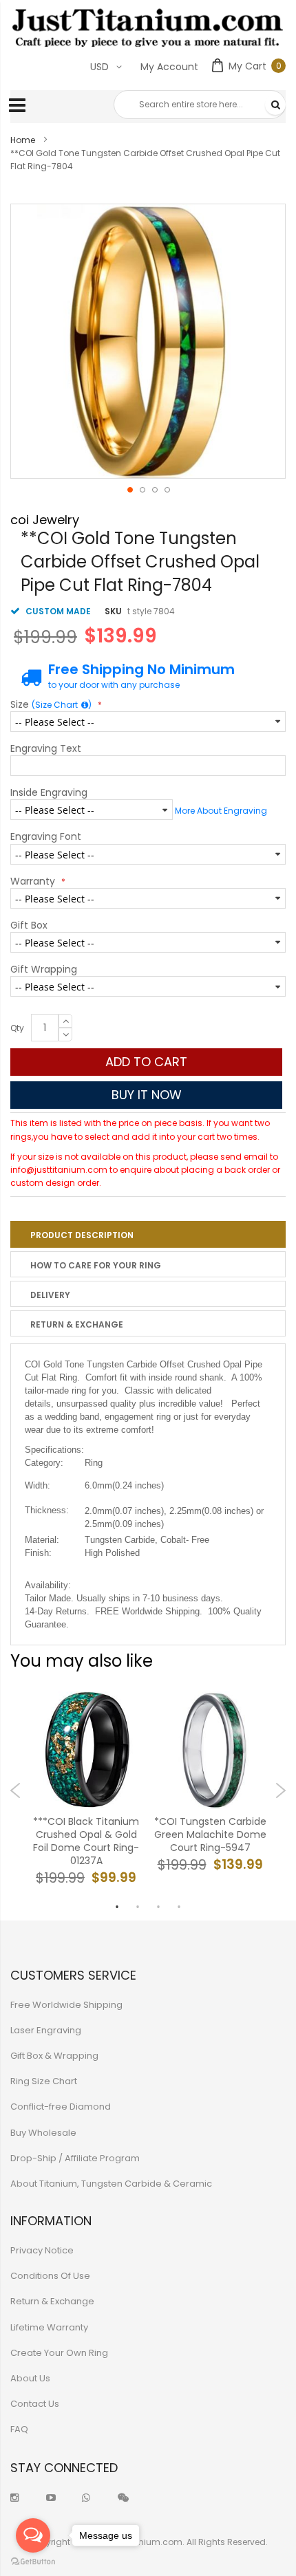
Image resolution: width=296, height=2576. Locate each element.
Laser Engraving (46, 2030)
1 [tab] (117, 1907)
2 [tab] (138, 1907)
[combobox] (200, 105)
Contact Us (35, 2404)
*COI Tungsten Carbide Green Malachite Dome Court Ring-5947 (210, 1835)
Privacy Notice (42, 2250)
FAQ (19, 2429)
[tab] (148, 1234)
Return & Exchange (77, 1324)
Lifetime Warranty (49, 2327)
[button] (129, 489)
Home (23, 140)
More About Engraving (221, 811)
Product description (82, 1235)
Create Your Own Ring (59, 2353)
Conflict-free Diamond (61, 2107)
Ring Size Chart (44, 2081)
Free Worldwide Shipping (66, 2005)
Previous (15, 1790)
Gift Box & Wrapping (54, 2056)
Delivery (50, 1295)
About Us (30, 2378)
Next (281, 1790)
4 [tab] (179, 1907)
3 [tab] (158, 1907)
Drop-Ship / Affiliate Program (75, 2158)
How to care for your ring (96, 1265)
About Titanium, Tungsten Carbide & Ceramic (111, 2184)
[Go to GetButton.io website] (33, 2562)
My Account (169, 67)
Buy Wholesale (43, 2133)
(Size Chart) (62, 705)
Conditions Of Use (50, 2276)
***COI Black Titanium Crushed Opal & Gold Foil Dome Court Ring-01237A (86, 1842)
